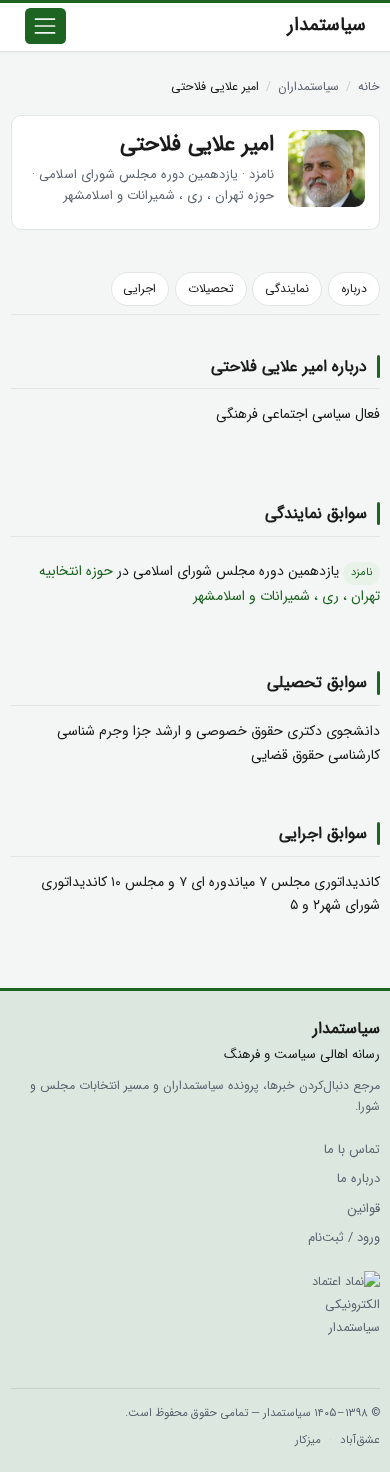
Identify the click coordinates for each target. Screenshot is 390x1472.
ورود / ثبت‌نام (344, 1238)
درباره (354, 288)
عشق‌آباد (360, 1440)
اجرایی (139, 288)
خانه (369, 86)
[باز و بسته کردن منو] (46, 26)
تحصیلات (211, 288)
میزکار (308, 1440)
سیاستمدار (327, 26)
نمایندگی (287, 288)
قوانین (363, 1209)
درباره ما (358, 1179)
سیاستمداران (308, 86)
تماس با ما (352, 1150)
